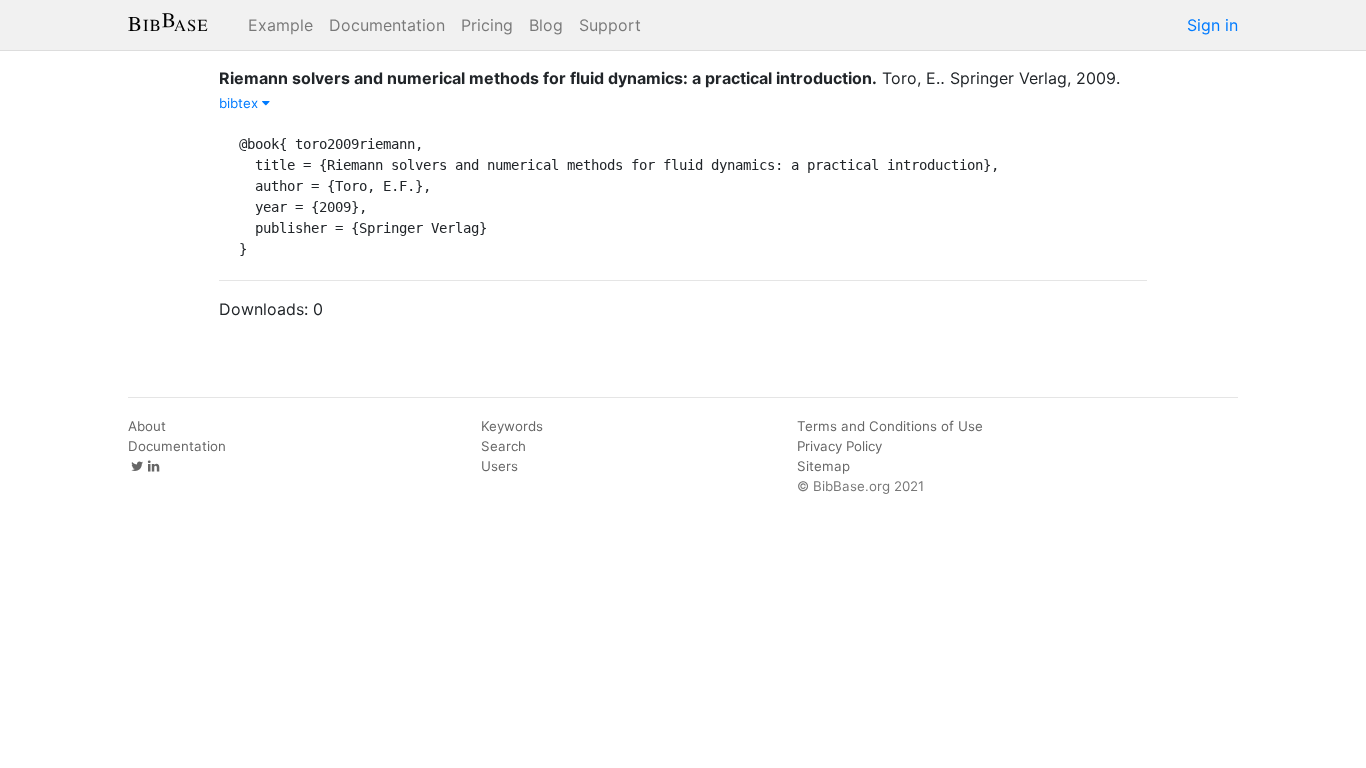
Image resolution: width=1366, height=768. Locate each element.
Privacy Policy (839, 446)
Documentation (387, 25)
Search (503, 446)
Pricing (487, 25)
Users (499, 466)
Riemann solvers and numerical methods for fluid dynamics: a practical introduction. (548, 78)
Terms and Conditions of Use (890, 426)
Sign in (1212, 25)
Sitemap (823, 466)
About (147, 426)
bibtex (240, 103)
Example (280, 25)
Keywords (512, 426)
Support (610, 25)
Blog (546, 25)
